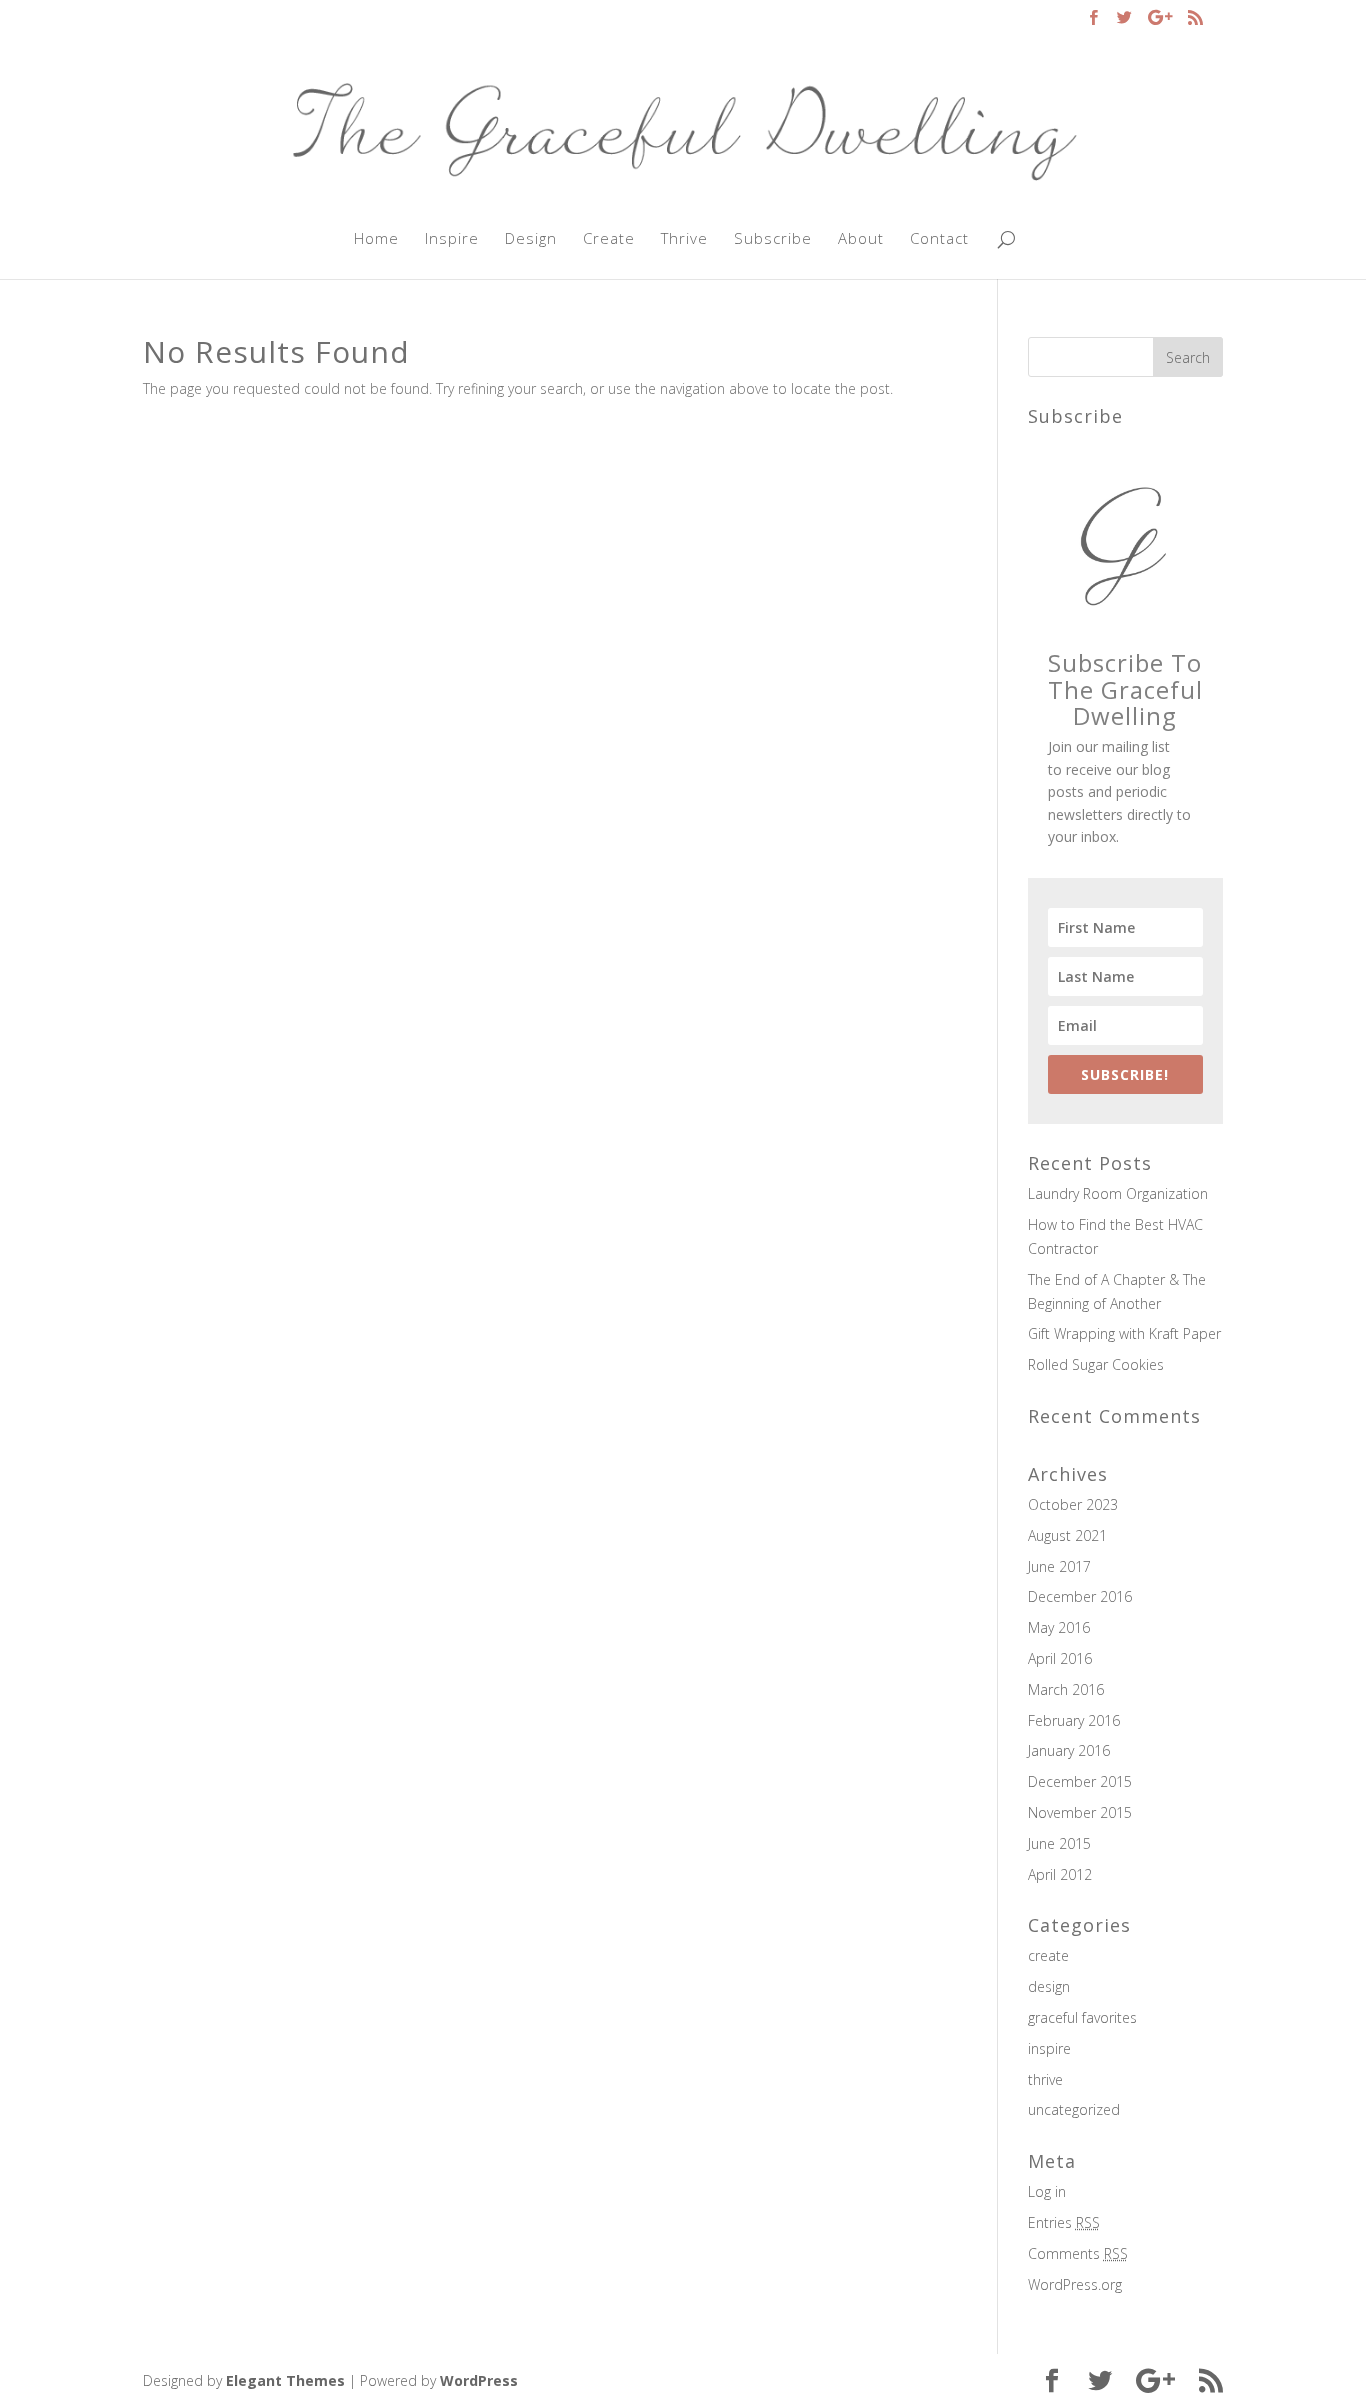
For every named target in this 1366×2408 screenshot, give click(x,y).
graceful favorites (1082, 2017)
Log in (1047, 2191)
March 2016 (1066, 1689)
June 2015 (1059, 1843)
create (1048, 1955)
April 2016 (1060, 1658)
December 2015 (1080, 1781)
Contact (939, 239)
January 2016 (1069, 1750)
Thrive (684, 239)
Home (376, 239)
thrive (1045, 2079)
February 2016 (1074, 1720)
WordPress (479, 2380)
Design (531, 239)
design (1049, 1986)
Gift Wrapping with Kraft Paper (1124, 1333)
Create (609, 239)
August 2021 (1067, 1535)
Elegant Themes (285, 2380)
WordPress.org (1075, 2284)
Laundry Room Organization (1118, 1193)
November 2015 (1080, 1812)
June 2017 (1059, 1566)
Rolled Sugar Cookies (1096, 1364)
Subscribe (773, 239)
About (861, 239)
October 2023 (1073, 1504)
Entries (1064, 2222)
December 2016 (1080, 1596)
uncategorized (1074, 2109)
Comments (1078, 2253)
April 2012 (1060, 1874)
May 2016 (1059, 1627)
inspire (1049, 2048)
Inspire (452, 239)
